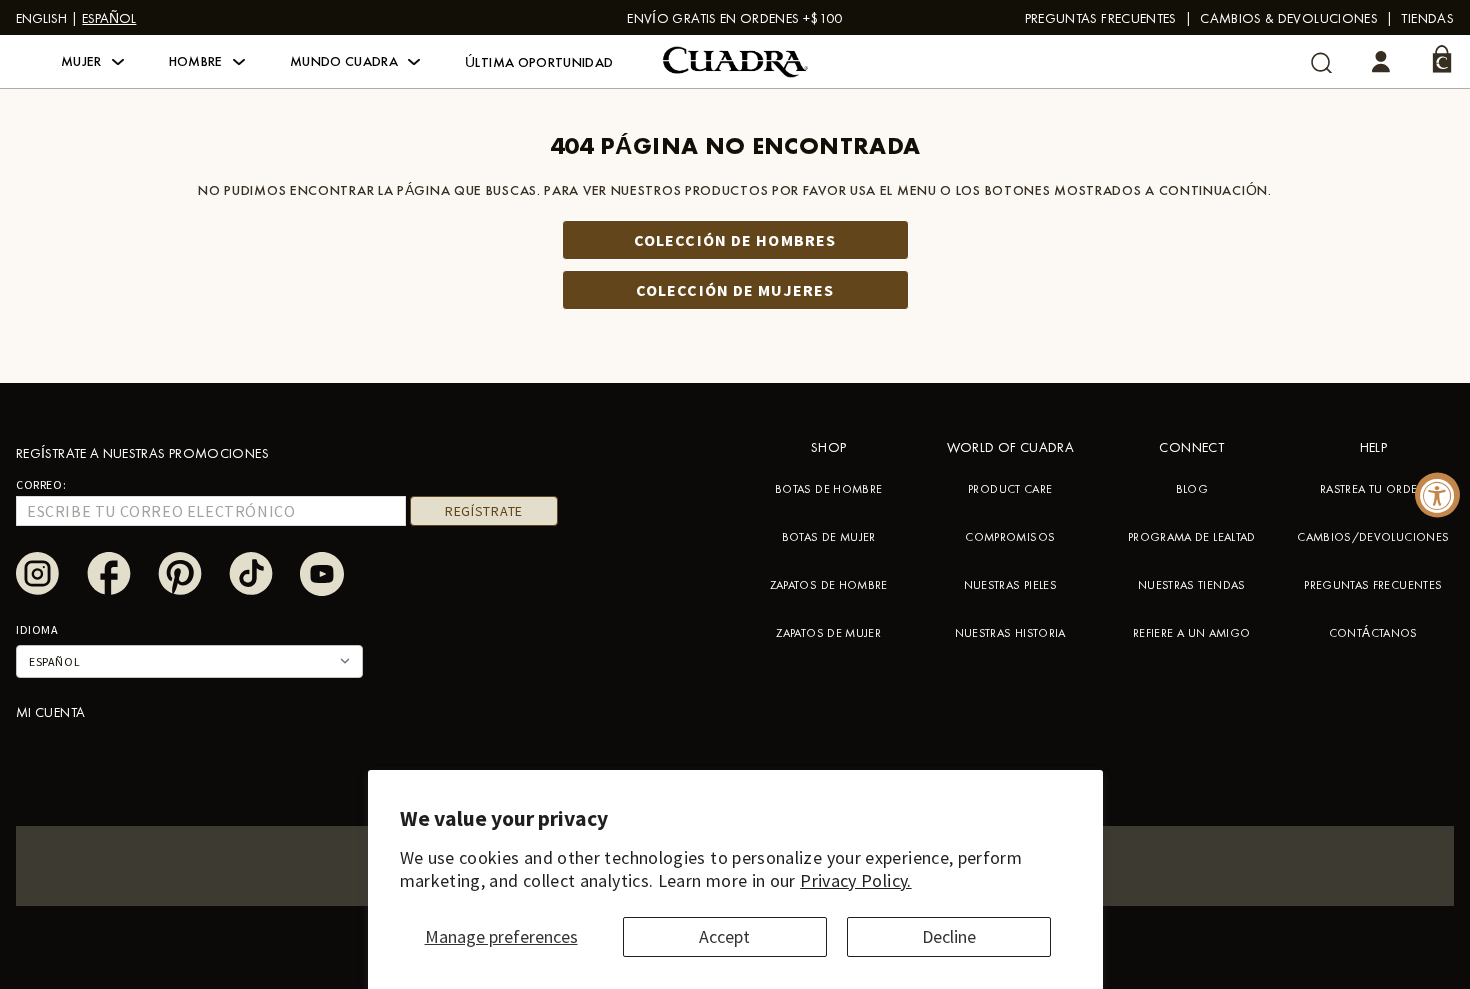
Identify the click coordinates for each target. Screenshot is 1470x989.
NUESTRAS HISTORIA (1010, 633)
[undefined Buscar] (1321, 62)
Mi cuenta (50, 712)
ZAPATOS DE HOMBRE (829, 585)
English (41, 18)
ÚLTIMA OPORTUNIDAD (539, 62)
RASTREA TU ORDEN (1373, 489)
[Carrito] (1442, 59)
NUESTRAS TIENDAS (1192, 585)
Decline (949, 936)
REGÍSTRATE (484, 511)
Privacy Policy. (855, 880)
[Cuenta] (1381, 62)
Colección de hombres (735, 240)
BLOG (1192, 489)
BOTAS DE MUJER (829, 537)
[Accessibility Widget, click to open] (1437, 494)
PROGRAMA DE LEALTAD (1192, 537)
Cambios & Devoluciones (1289, 18)
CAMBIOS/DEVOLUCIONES (1373, 537)
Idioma (37, 629)
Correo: (41, 484)
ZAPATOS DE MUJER (828, 633)
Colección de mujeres (735, 290)
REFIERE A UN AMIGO (1191, 633)
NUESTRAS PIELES (1010, 585)
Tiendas (1427, 18)
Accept (724, 936)
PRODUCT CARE (1010, 489)
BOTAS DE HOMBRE (828, 489)
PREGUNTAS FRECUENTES (1101, 18)
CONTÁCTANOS (1373, 633)
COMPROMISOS (1010, 537)
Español (109, 18)
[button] (92, 62)
